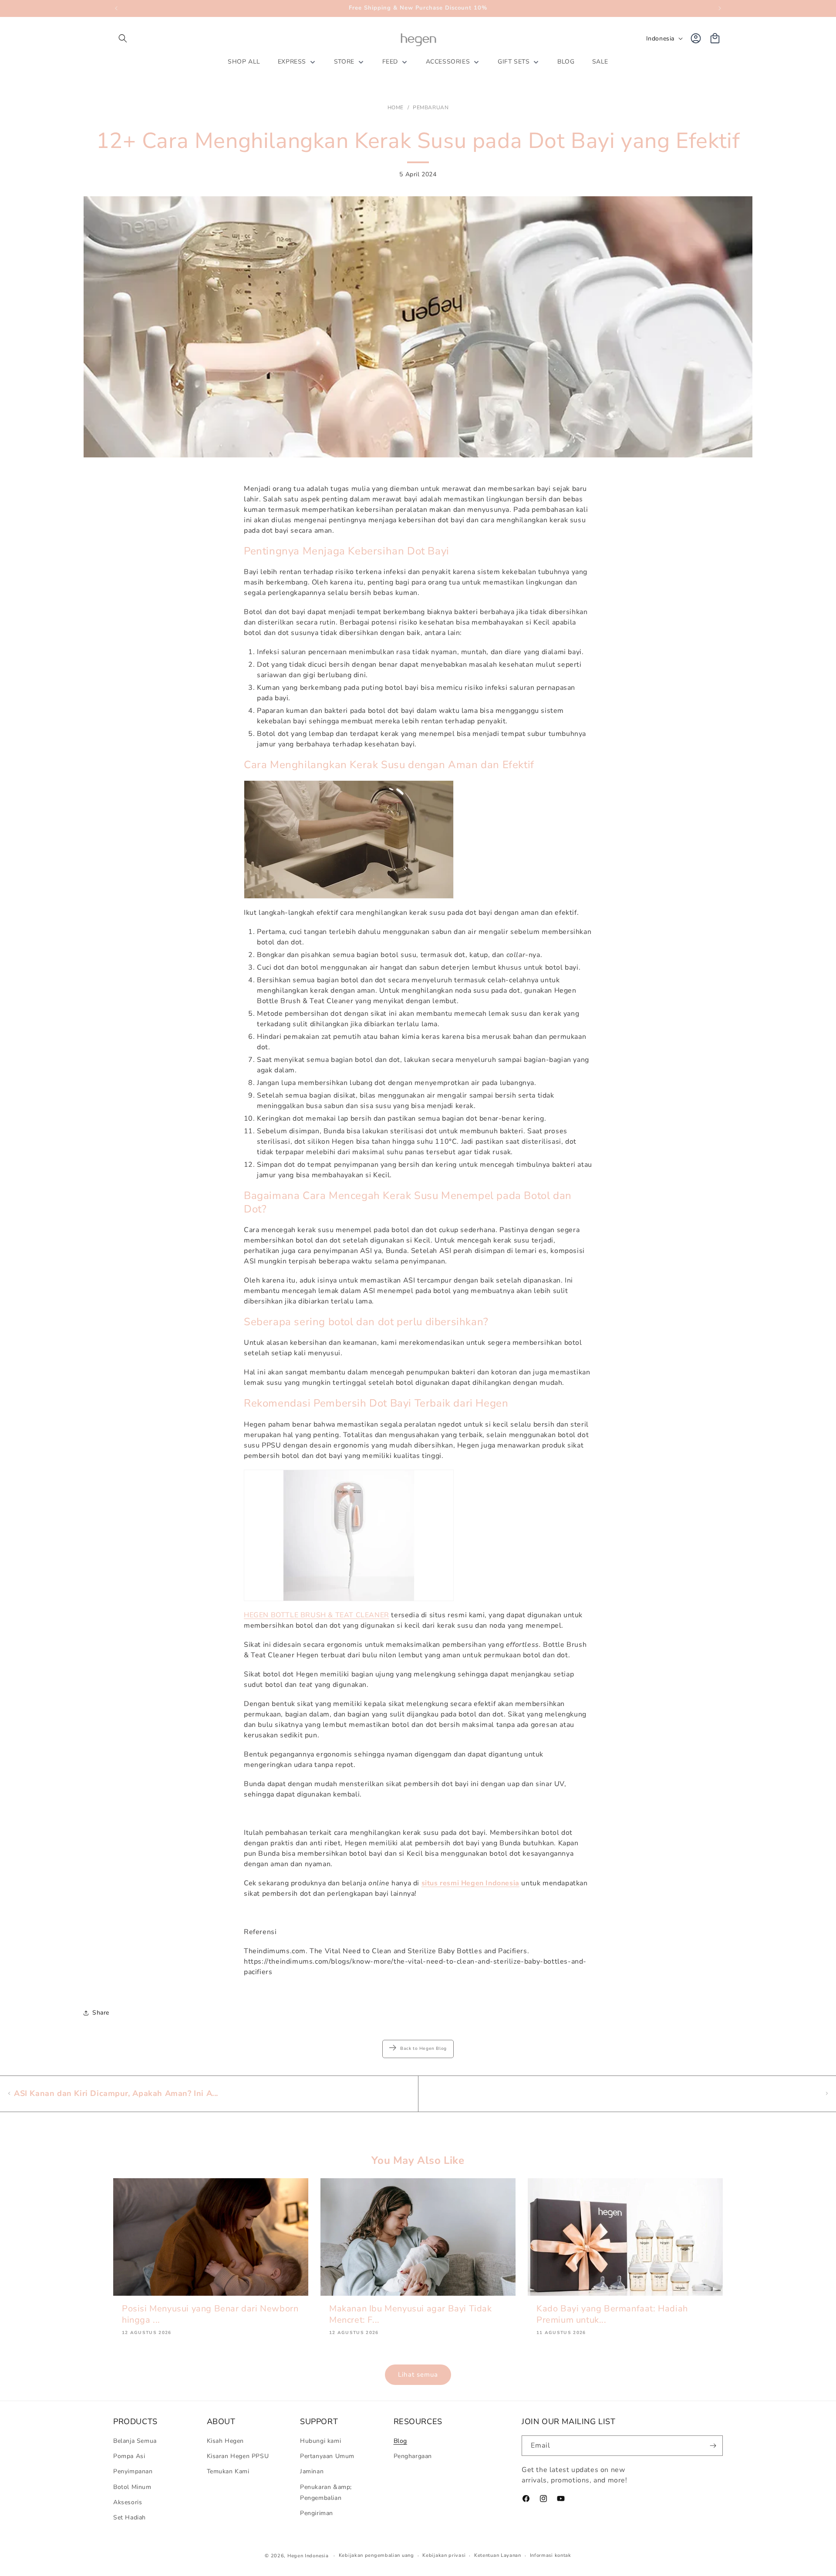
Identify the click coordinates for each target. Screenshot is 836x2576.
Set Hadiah (130, 2517)
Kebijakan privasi (444, 2555)
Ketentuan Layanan (498, 2555)
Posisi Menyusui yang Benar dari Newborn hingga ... (210, 2314)
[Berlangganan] (713, 2446)
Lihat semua (418, 2374)
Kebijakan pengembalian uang (376, 2555)
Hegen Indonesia (308, 2556)
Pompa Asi (129, 2456)
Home (396, 107)
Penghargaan (413, 2456)
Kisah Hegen (226, 2441)
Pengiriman (317, 2513)
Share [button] (101, 2013)
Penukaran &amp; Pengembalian (326, 2492)
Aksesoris (128, 2502)
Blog (400, 2441)
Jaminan (312, 2472)
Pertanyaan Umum (327, 2456)
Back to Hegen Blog (423, 2049)
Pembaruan (431, 107)
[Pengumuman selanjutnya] (720, 8)
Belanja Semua (135, 2441)
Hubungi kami (320, 2441)
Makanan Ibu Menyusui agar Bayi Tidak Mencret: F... (411, 2314)
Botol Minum (132, 2487)
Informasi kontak (551, 2555)
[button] (123, 38)
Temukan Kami (228, 2472)
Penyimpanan (133, 2472)
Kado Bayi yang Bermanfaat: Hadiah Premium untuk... (612, 2314)
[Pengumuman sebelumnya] (116, 8)
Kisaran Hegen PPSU (238, 2456)
